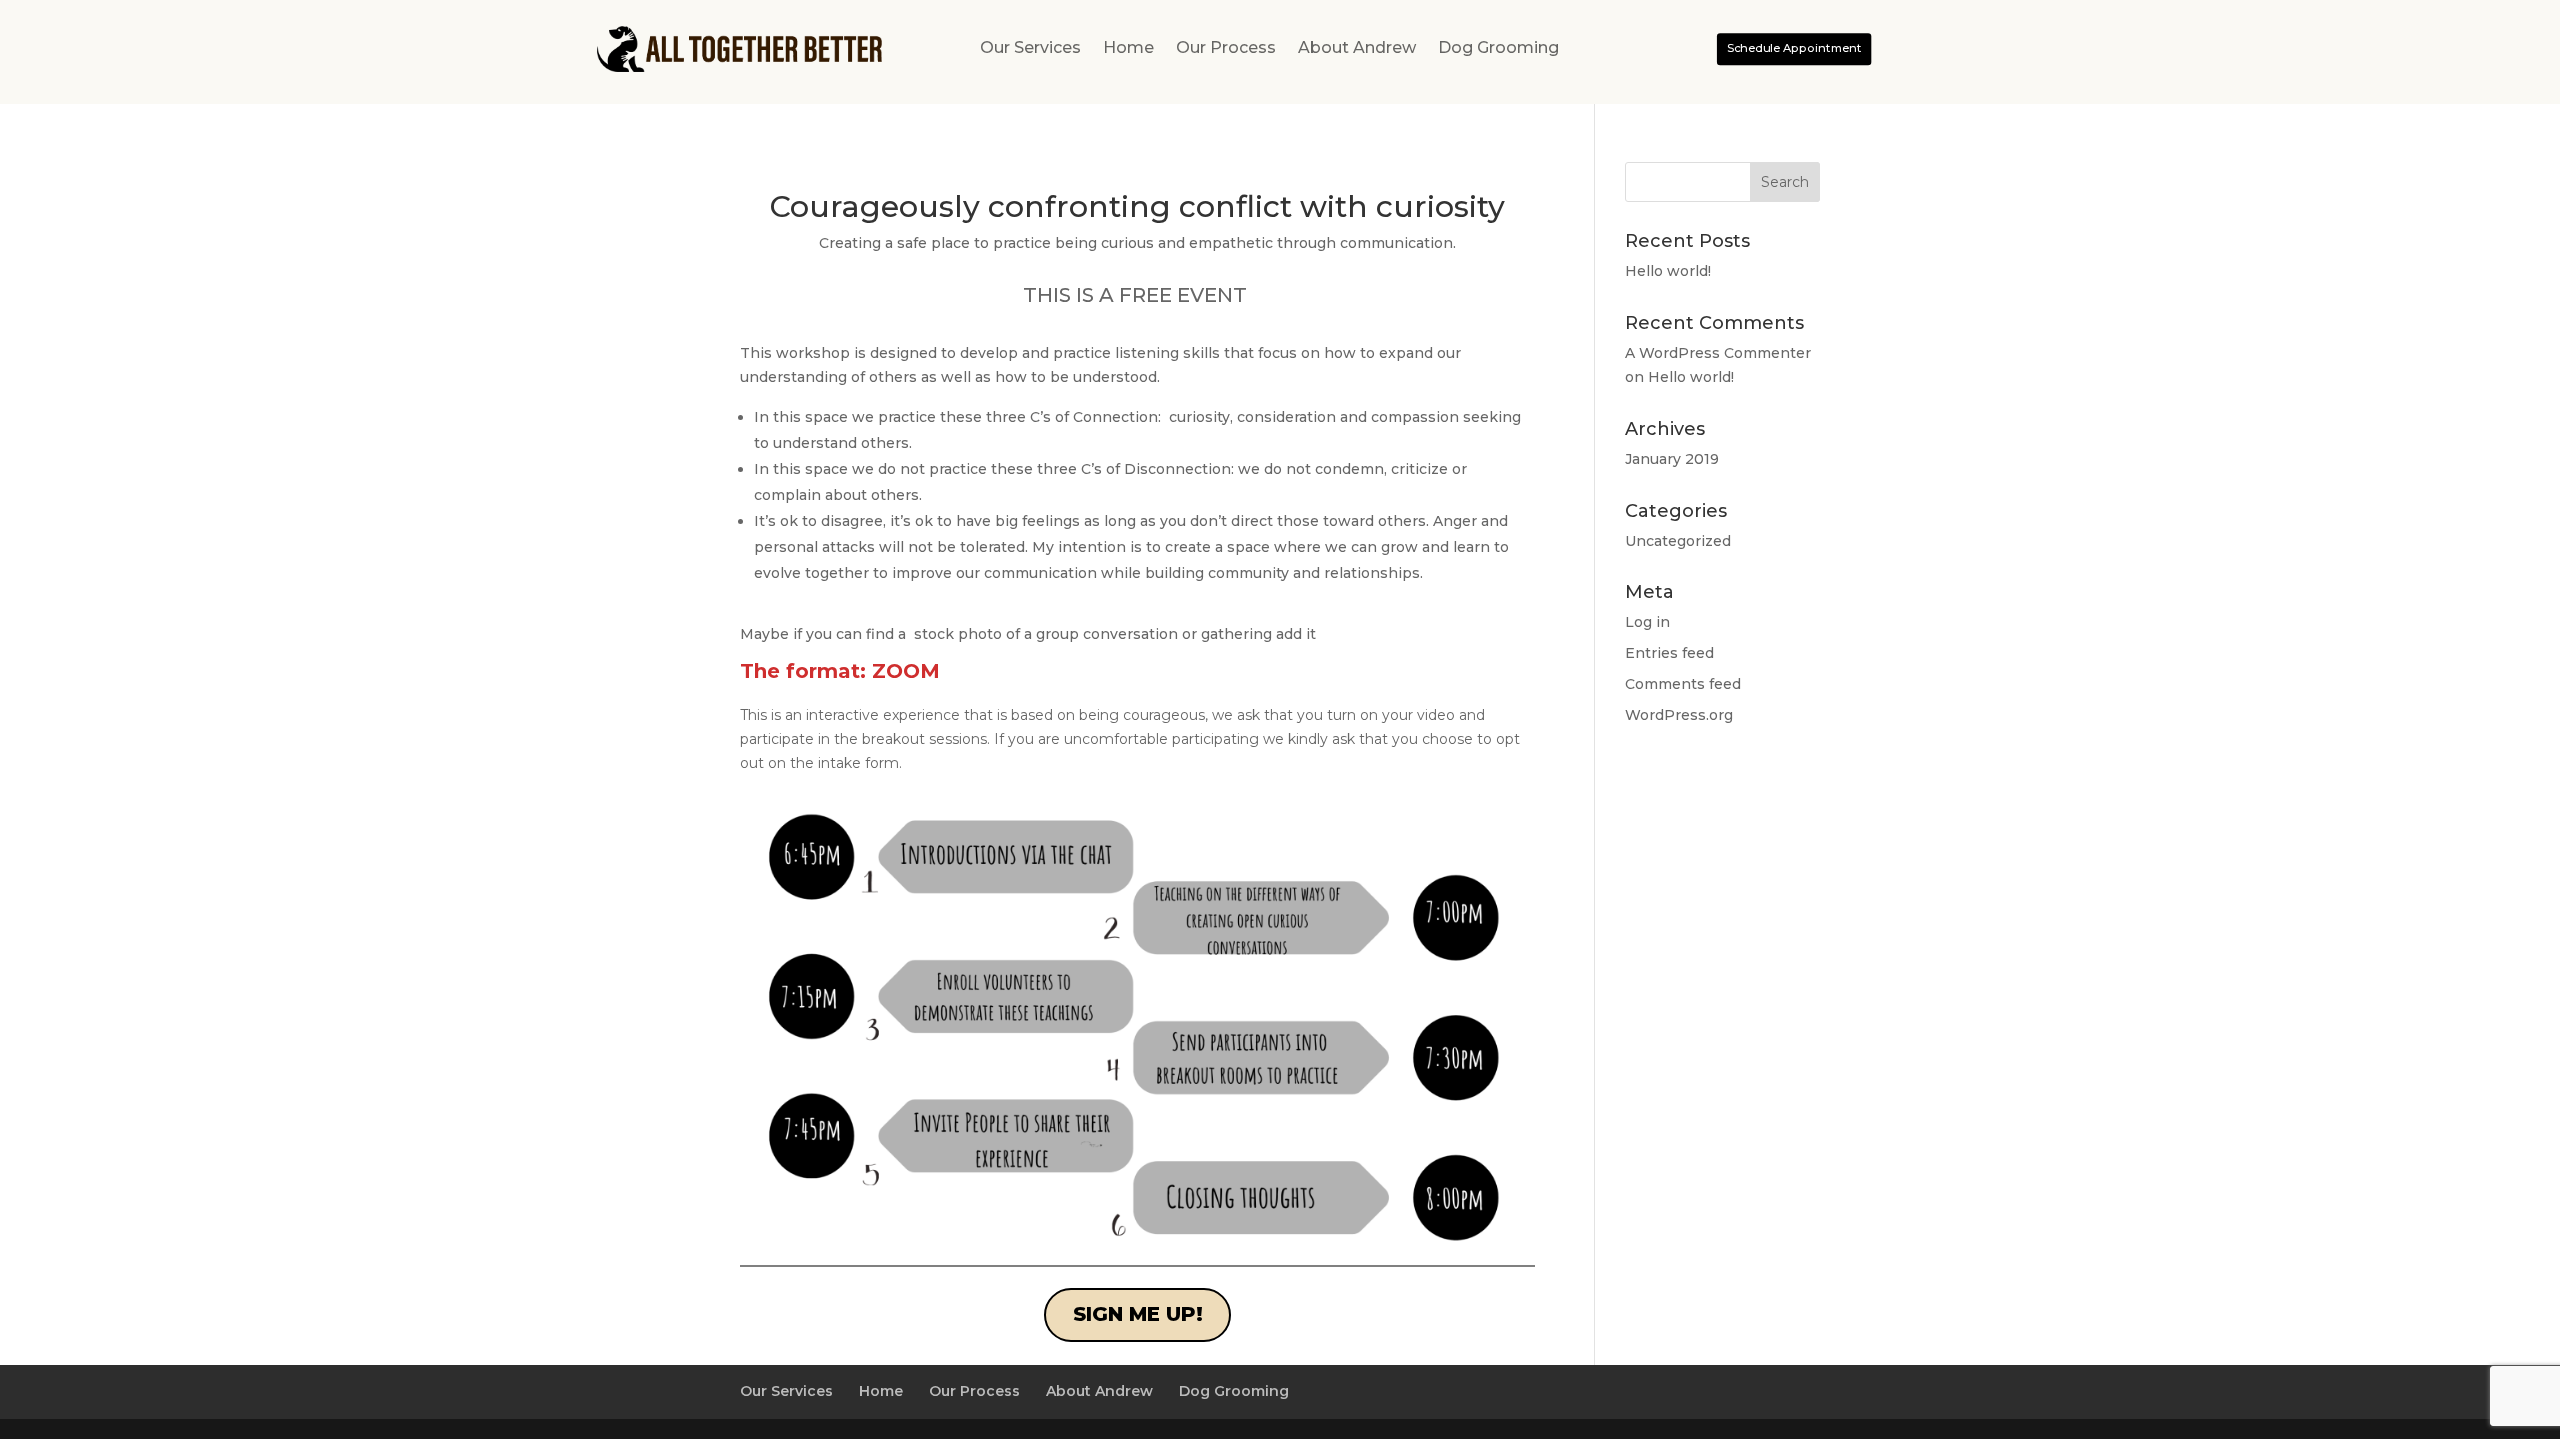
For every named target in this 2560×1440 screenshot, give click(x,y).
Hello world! (1668, 271)
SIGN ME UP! (1138, 1314)
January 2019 (1672, 459)
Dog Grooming (1498, 49)
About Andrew (1357, 49)
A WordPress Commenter (1718, 353)
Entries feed (1669, 653)
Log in (1647, 622)
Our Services (1030, 49)
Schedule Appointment (1793, 48)
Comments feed (1683, 684)
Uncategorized (1678, 541)
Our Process (1226, 49)
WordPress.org (1679, 715)
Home (1128, 49)
